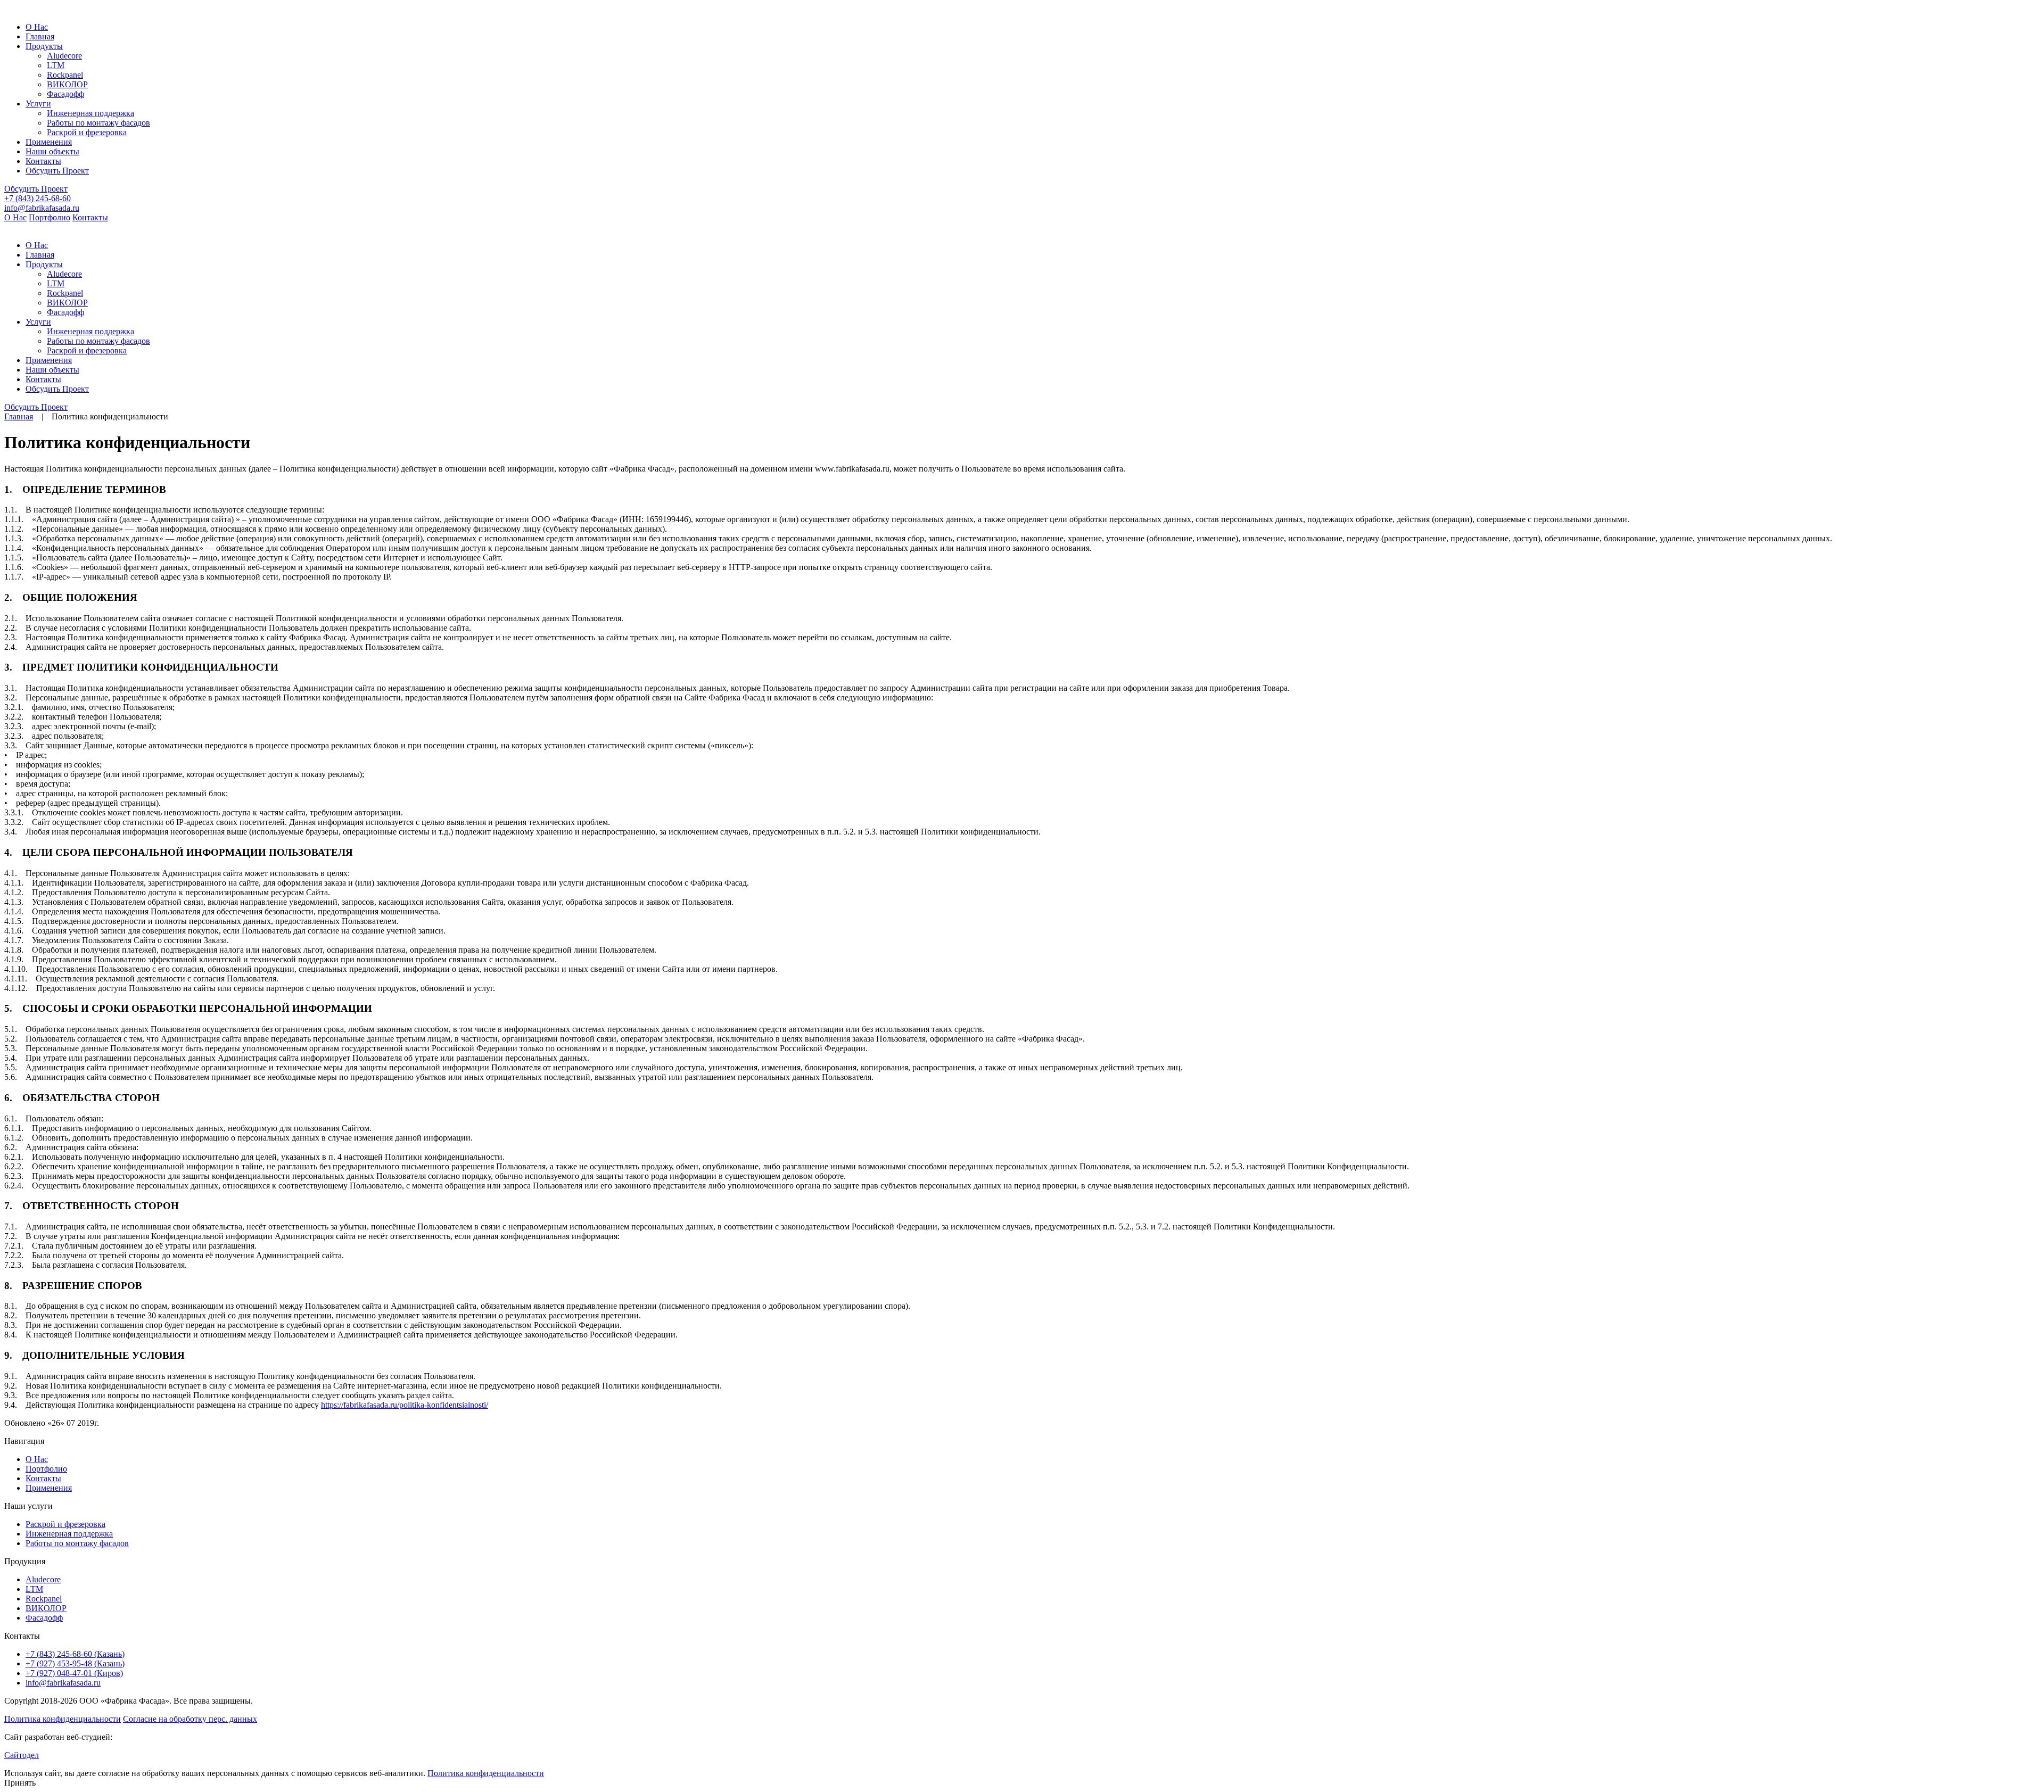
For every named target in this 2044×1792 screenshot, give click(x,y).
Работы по (98, 123)
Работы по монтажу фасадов (77, 1543)
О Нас (37, 27)
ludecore (64, 56)
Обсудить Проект (57, 171)
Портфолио (50, 217)
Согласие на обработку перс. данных (190, 1719)
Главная (40, 36)
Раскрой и (87, 132)
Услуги (38, 104)
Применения (49, 1488)
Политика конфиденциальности (63, 1719)
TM (56, 65)
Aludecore (43, 1579)
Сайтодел (22, 1755)
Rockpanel (44, 1599)
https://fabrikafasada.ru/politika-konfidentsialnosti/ (405, 1405)
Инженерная (90, 113)
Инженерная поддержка (69, 1534)
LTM (34, 1589)
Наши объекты (52, 151)
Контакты (43, 161)
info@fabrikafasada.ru (42, 208)
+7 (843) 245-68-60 (38, 198)
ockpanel (65, 75)
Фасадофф (44, 1618)
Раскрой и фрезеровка (65, 1524)
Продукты (44, 46)
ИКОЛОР (67, 84)
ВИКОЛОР (46, 1608)
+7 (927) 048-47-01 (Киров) (74, 1673)
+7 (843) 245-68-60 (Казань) (75, 1654)
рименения (49, 142)
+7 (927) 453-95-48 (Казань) (75, 1663)
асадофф (65, 94)
